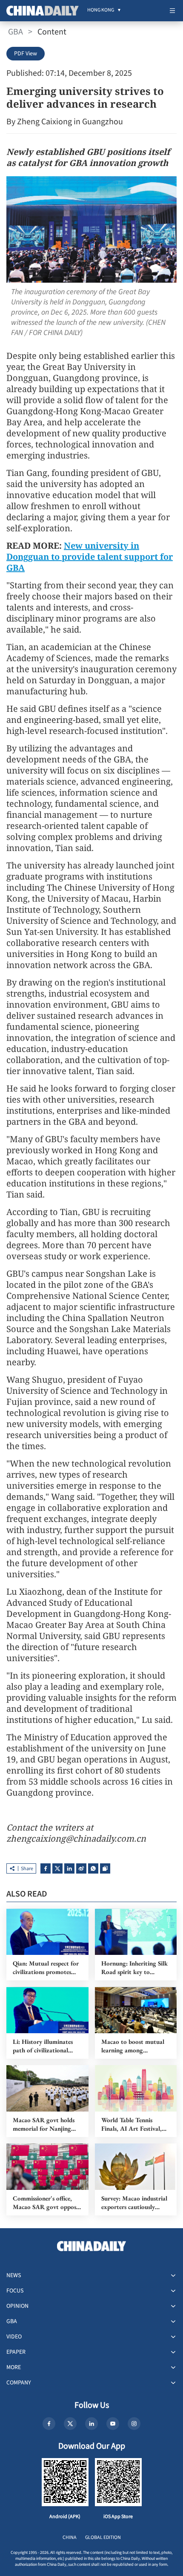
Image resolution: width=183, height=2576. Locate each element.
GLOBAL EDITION (103, 2537)
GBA (16, 32)
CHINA (70, 2537)
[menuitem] (101, 11)
